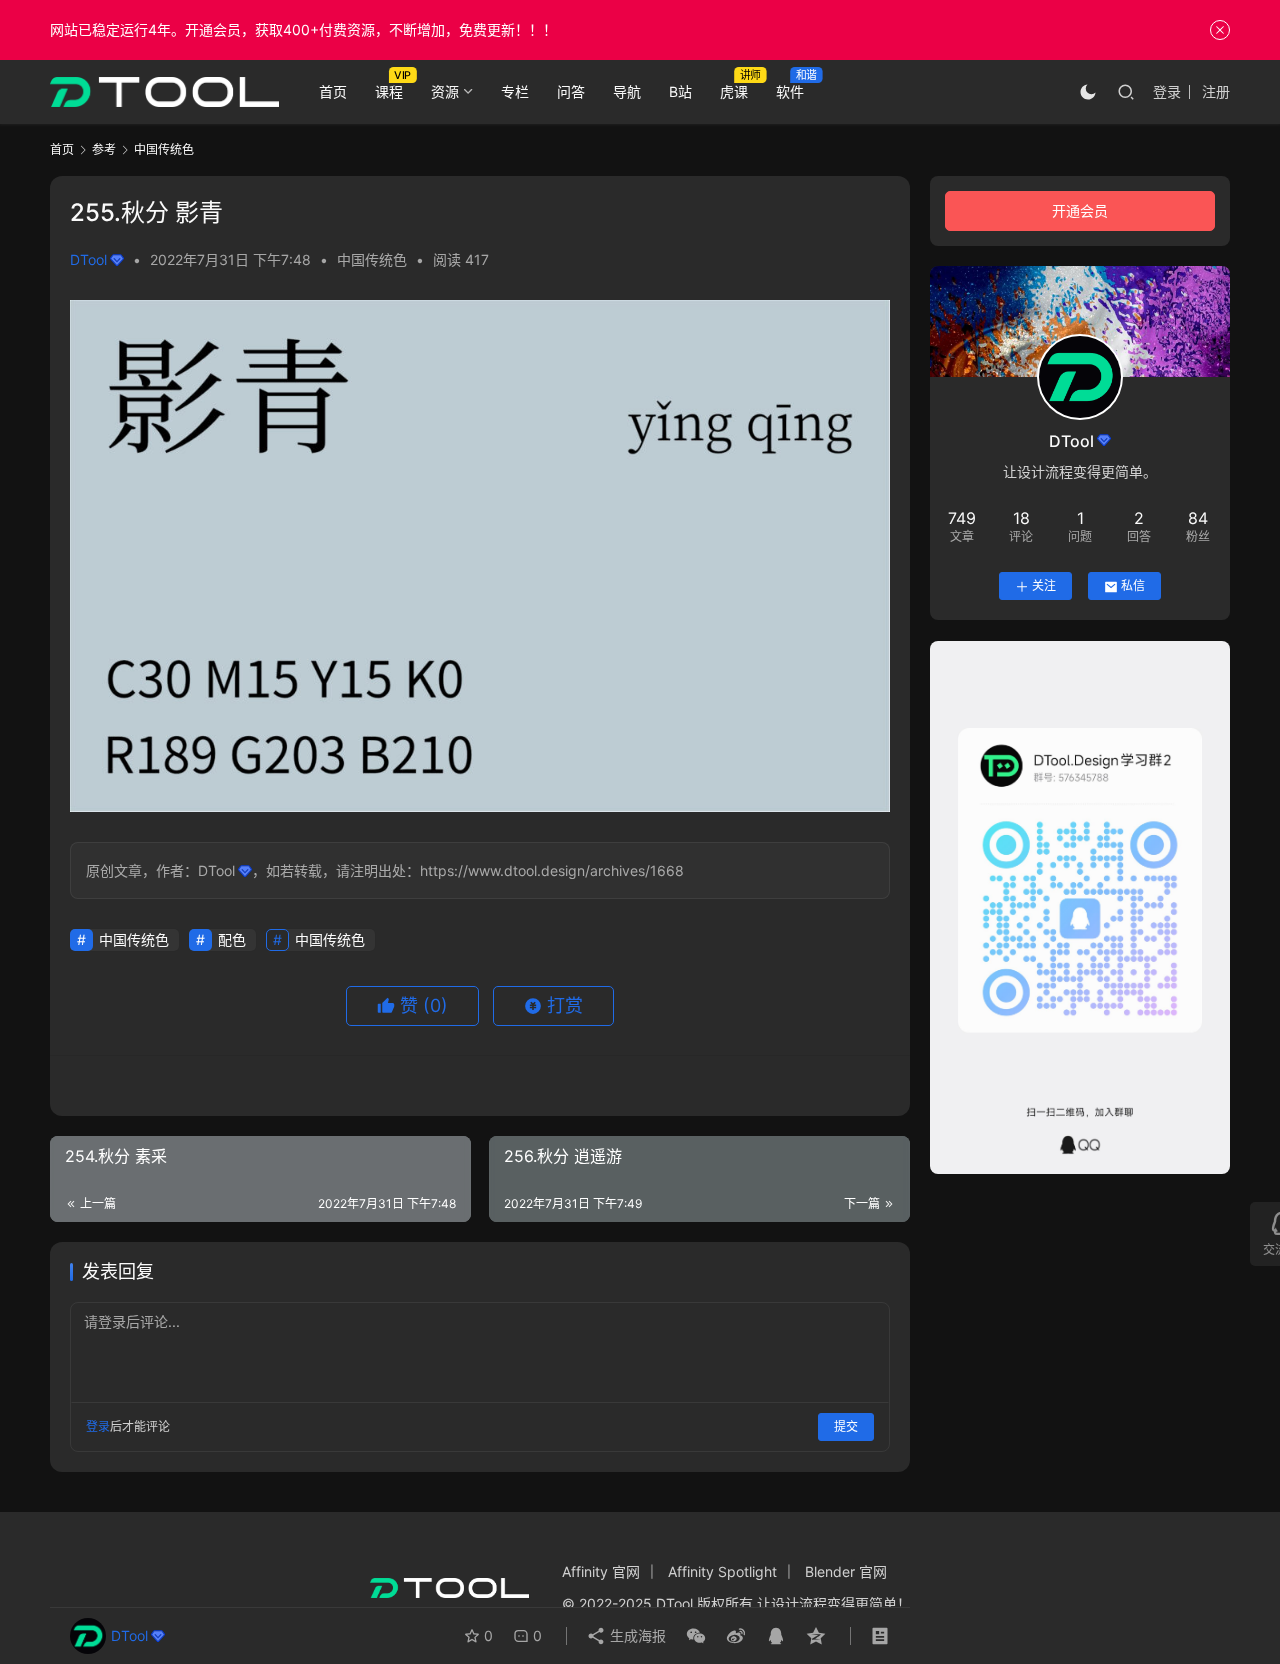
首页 (333, 91)
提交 (846, 1426)
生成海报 (636, 1635)
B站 (680, 91)
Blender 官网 (846, 1571)
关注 (1044, 586)
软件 (790, 91)
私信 (1133, 586)
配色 (232, 939)
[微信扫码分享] (696, 1636)
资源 (445, 91)
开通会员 (1080, 210)
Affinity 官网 (601, 1571)
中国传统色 (372, 259)
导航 (627, 91)
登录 (1167, 91)
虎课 (734, 91)
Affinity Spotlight (722, 1571)
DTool (88, 259)
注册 (1216, 91)
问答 (571, 91)
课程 (389, 91)
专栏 (515, 91)
